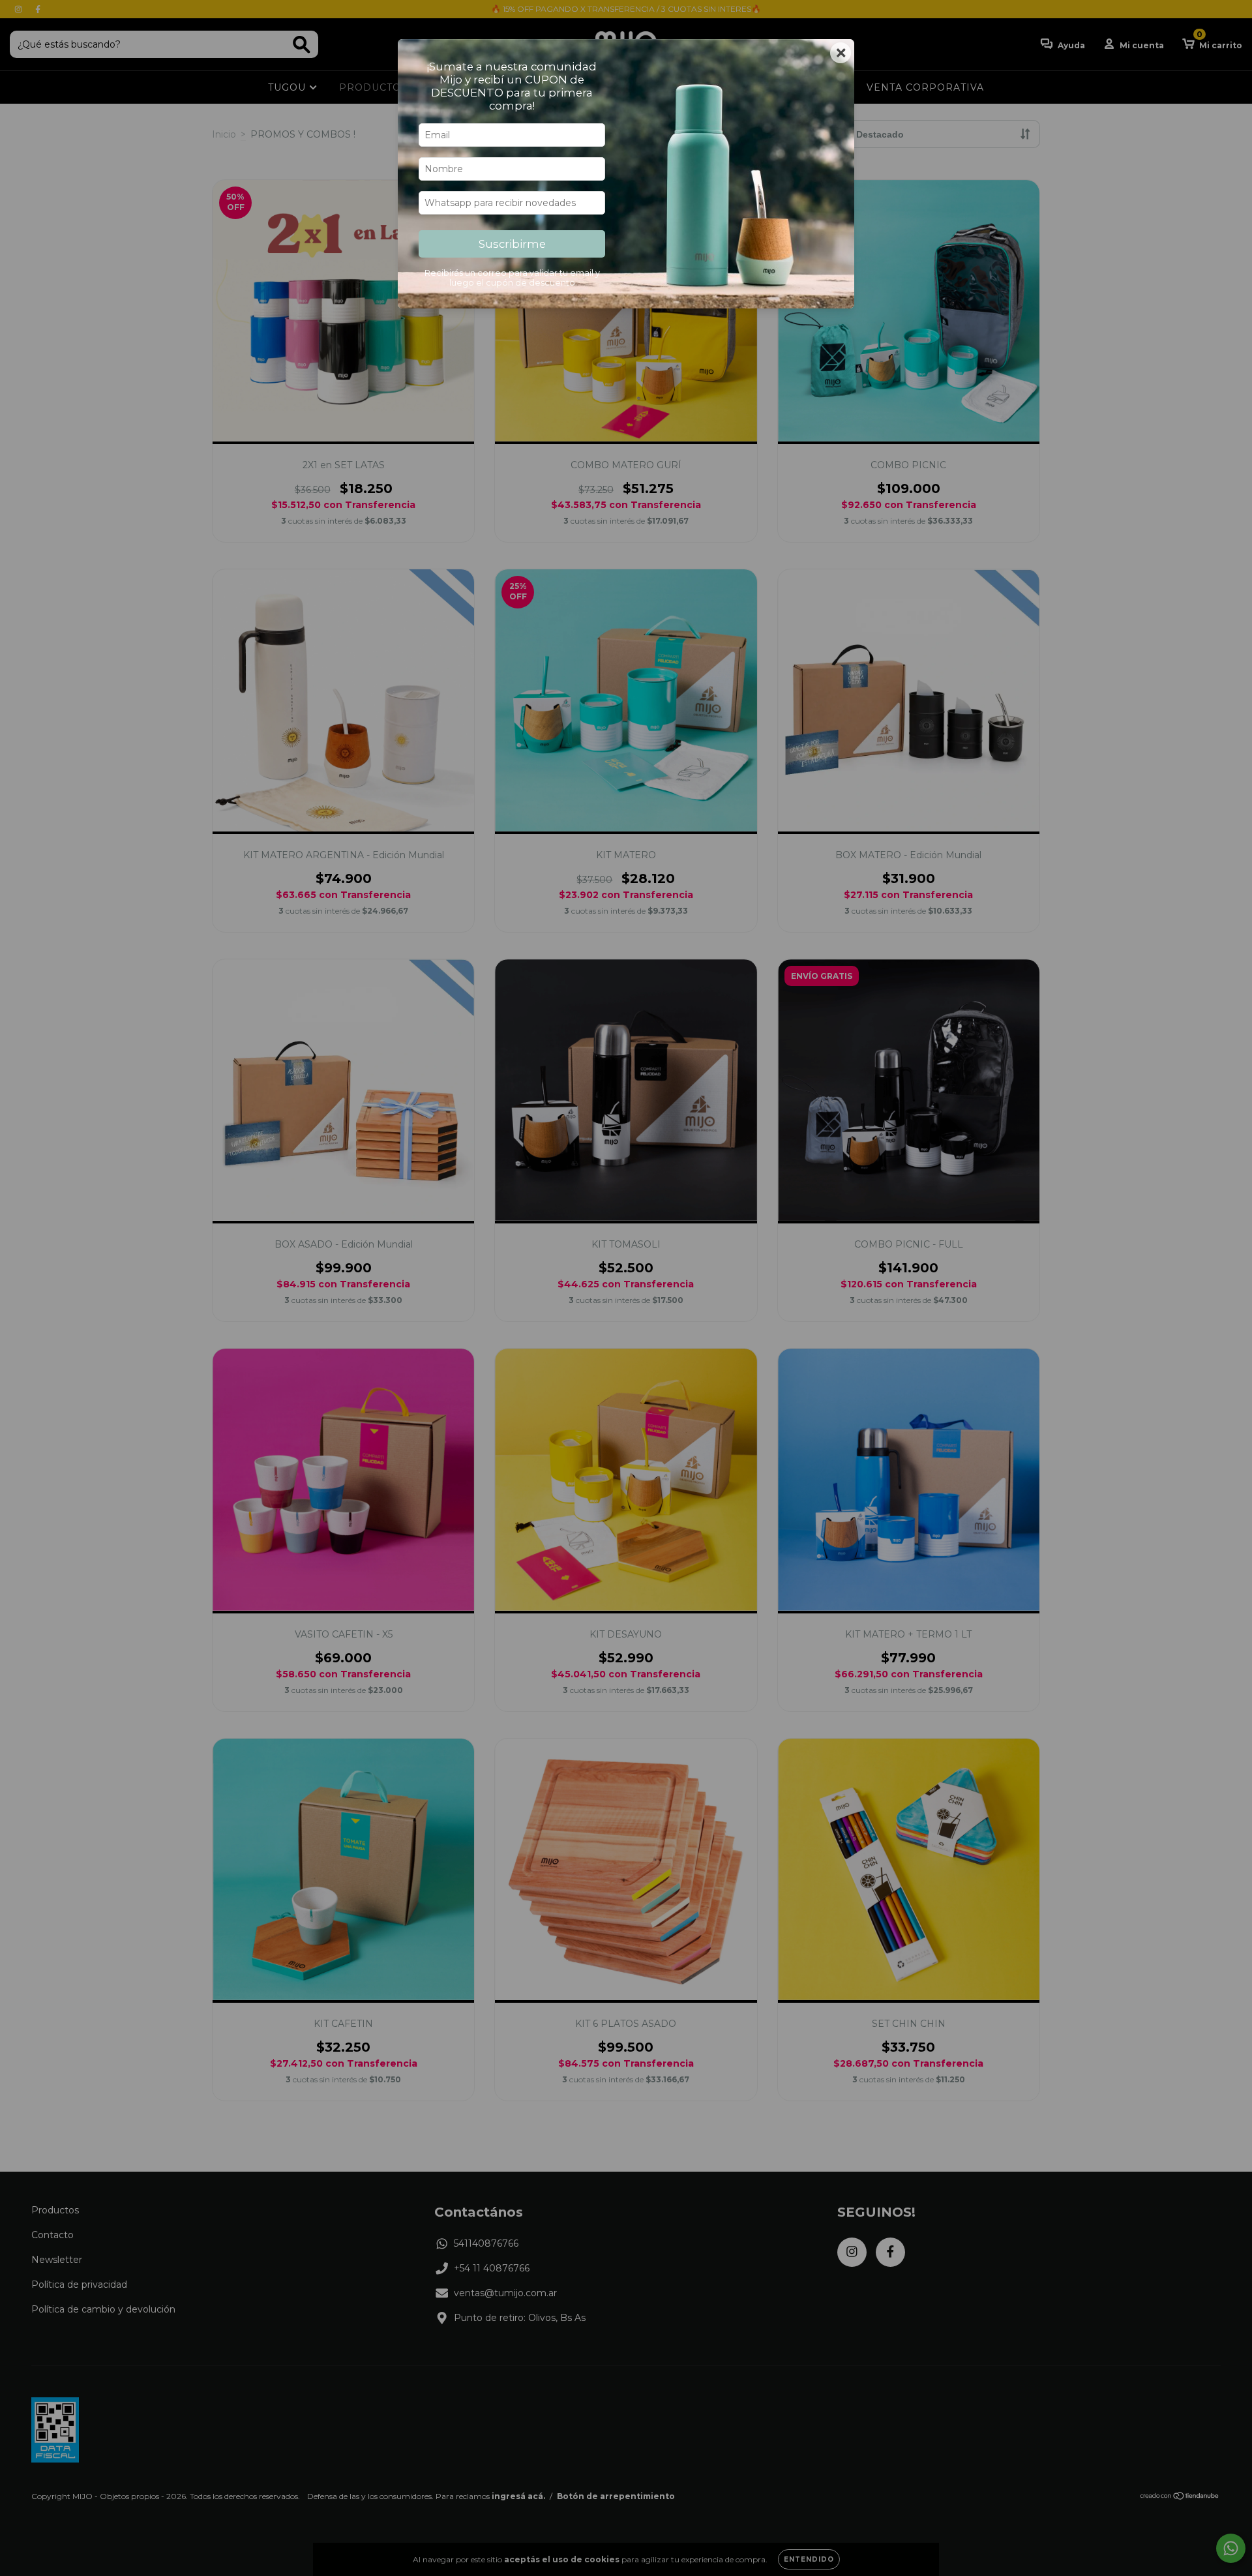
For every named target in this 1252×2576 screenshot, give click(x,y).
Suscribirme (512, 244)
